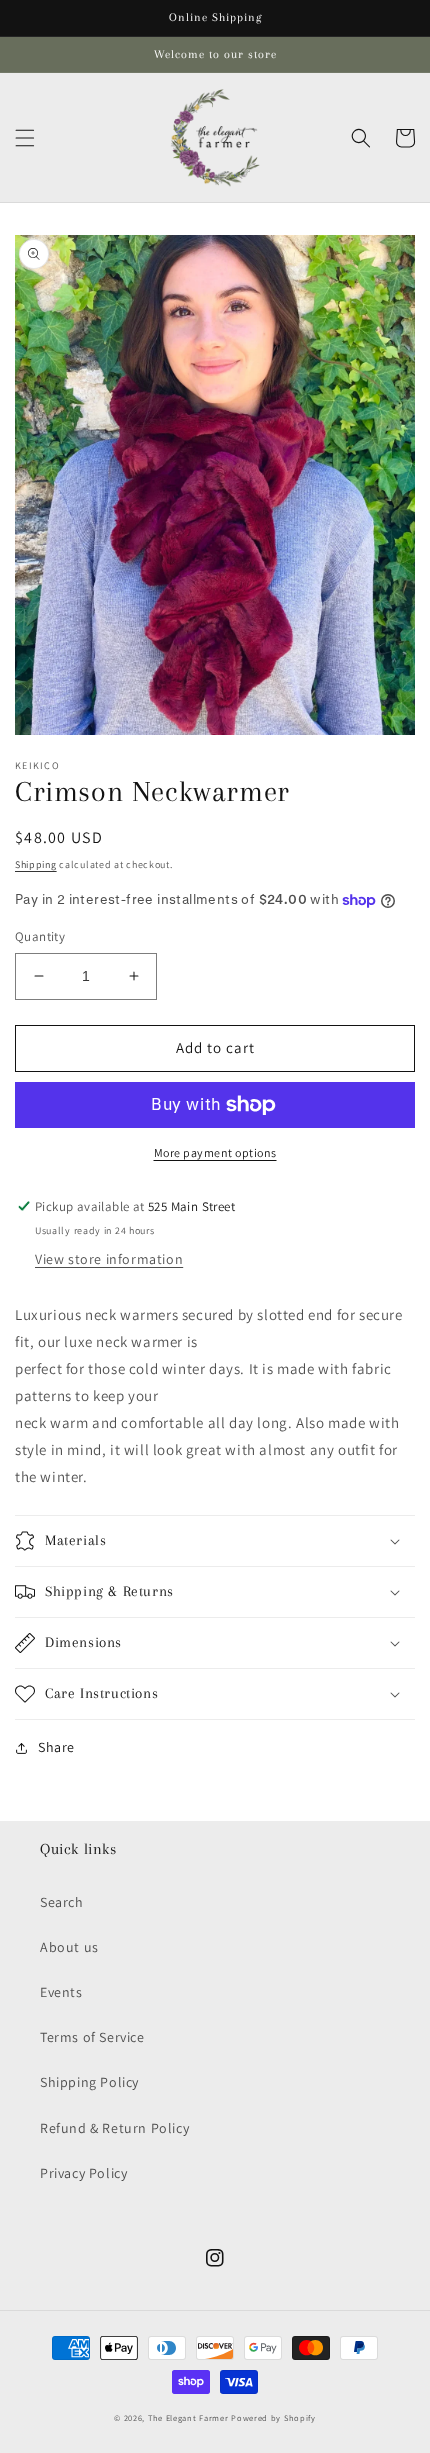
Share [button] (56, 1747)
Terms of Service (92, 2037)
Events (61, 1992)
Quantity (40, 936)
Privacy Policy (83, 2173)
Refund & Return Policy (114, 2128)
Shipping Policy (89, 2082)
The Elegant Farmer (188, 2417)
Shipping (36, 864)
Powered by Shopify (273, 2417)
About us (69, 1947)
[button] (25, 138)
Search (62, 1902)
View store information (109, 1259)
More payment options (215, 1152)
